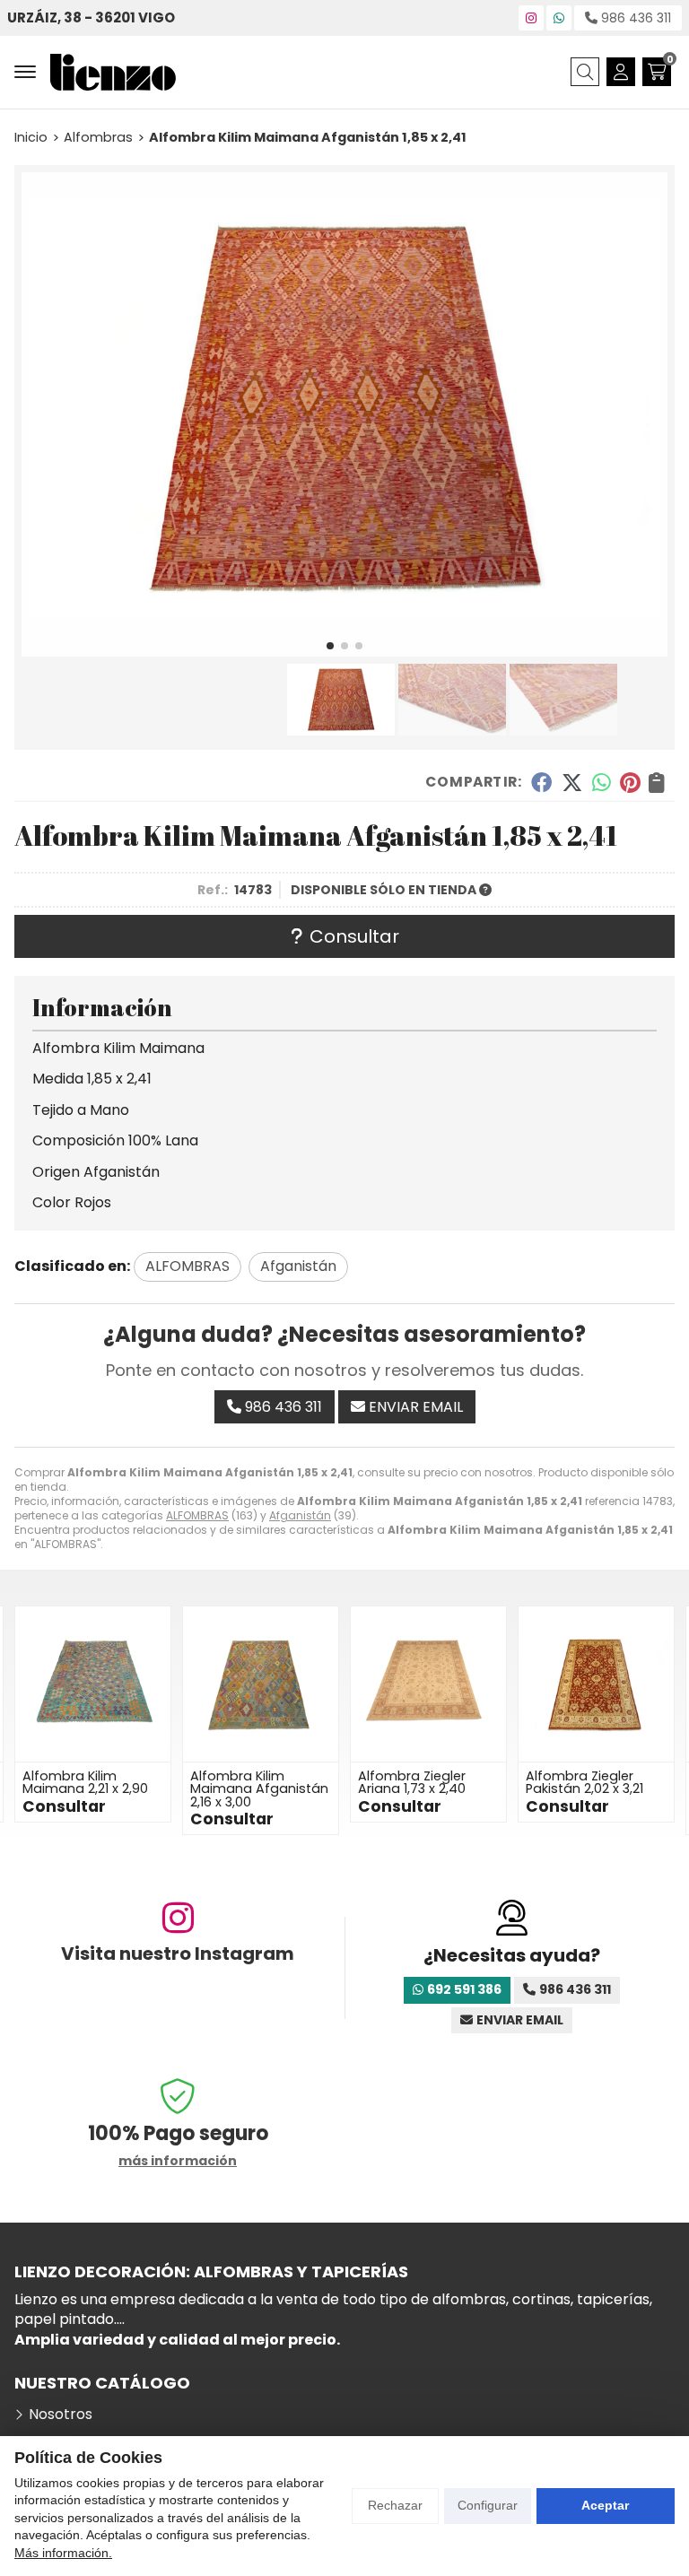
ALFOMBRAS (197, 1515)
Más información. (63, 2553)
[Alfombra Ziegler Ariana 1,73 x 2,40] (261, 1684)
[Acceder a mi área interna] (621, 72)
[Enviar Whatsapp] (559, 18)
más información (178, 2161)
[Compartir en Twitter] (572, 782)
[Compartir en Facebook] (541, 782)
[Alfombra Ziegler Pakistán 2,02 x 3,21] (428, 1684)
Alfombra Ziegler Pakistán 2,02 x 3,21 (417, 1782)
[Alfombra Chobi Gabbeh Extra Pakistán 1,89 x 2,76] (596, 1684)
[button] (330, 646)
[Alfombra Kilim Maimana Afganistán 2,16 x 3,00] (93, 1684)
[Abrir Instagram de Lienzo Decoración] (531, 18)
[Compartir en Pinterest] (630, 782)
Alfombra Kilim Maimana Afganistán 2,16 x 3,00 (92, 1789)
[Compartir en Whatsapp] (602, 782)
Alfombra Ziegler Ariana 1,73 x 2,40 (244, 1782)
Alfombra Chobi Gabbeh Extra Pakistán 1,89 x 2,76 (586, 1789)
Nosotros (61, 2415)
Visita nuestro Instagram (178, 1954)
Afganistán (300, 1515)
